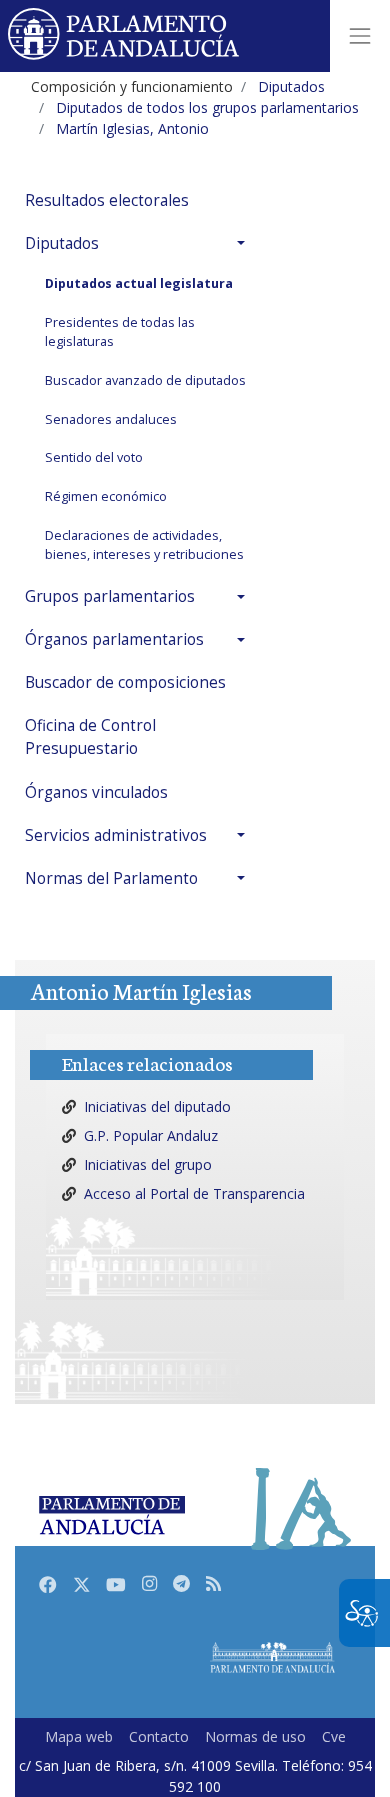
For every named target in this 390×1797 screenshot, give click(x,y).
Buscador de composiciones (125, 682)
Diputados (62, 243)
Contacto (159, 1736)
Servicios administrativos (116, 835)
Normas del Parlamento (111, 878)
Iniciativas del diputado (157, 1106)
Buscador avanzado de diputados (145, 380)
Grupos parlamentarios (110, 596)
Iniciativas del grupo (148, 1164)
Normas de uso (255, 1736)
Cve (334, 1736)
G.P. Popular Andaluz (151, 1135)
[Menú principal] (360, 36)
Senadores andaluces (111, 419)
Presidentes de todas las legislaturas (120, 332)
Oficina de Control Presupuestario (90, 737)
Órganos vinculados (96, 792)
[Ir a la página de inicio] (124, 36)
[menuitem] (140, 200)
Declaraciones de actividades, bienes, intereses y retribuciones (144, 545)
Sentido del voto (94, 457)
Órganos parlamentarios (114, 639)
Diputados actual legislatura (139, 283)
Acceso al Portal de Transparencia (194, 1193)
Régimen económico (106, 496)
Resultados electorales (107, 200)
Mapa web (79, 1736)
